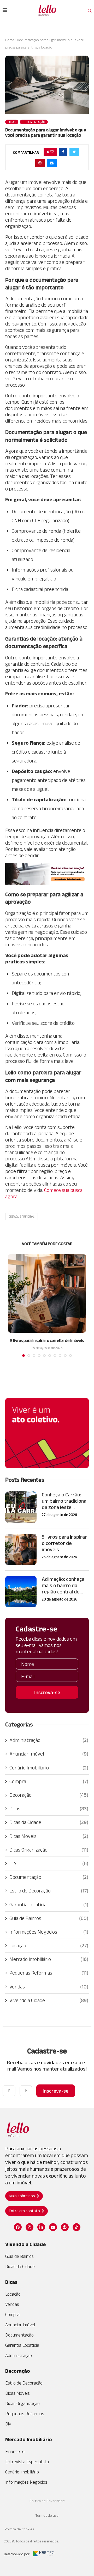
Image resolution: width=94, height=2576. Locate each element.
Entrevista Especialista (27, 2462)
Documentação (49, 1877)
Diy (8, 2424)
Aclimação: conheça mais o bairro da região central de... (63, 1585)
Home (10, 40)
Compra (49, 1781)
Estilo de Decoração (49, 1891)
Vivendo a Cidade (49, 2000)
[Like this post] (52, 152)
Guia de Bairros (49, 1918)
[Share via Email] (52, 163)
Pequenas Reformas (49, 1973)
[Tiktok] (77, 2227)
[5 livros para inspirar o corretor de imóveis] (47, 1293)
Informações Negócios (49, 1932)
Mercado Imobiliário (49, 1959)
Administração (49, 1740)
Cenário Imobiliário (49, 1768)
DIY (49, 1863)
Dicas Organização (49, 1850)
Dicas (49, 1809)
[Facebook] (18, 2227)
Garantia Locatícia (49, 1905)
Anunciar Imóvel (49, 1754)
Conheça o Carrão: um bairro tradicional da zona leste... (65, 1501)
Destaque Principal (22, 1217)
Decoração (49, 1795)
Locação (49, 1945)
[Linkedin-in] (41, 2227)
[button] (24, 2196)
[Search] (90, 11)
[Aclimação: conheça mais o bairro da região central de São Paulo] (21, 1592)
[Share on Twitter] (74, 152)
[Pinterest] (65, 2227)
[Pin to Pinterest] (40, 163)
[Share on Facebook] (63, 152)
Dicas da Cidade (49, 1822)
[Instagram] (30, 2227)
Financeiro (15, 2451)
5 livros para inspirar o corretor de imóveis (47, 1340)
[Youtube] (53, 2227)
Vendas (49, 1987)
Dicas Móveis (49, 1836)
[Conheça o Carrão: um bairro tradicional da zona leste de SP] (21, 1507)
